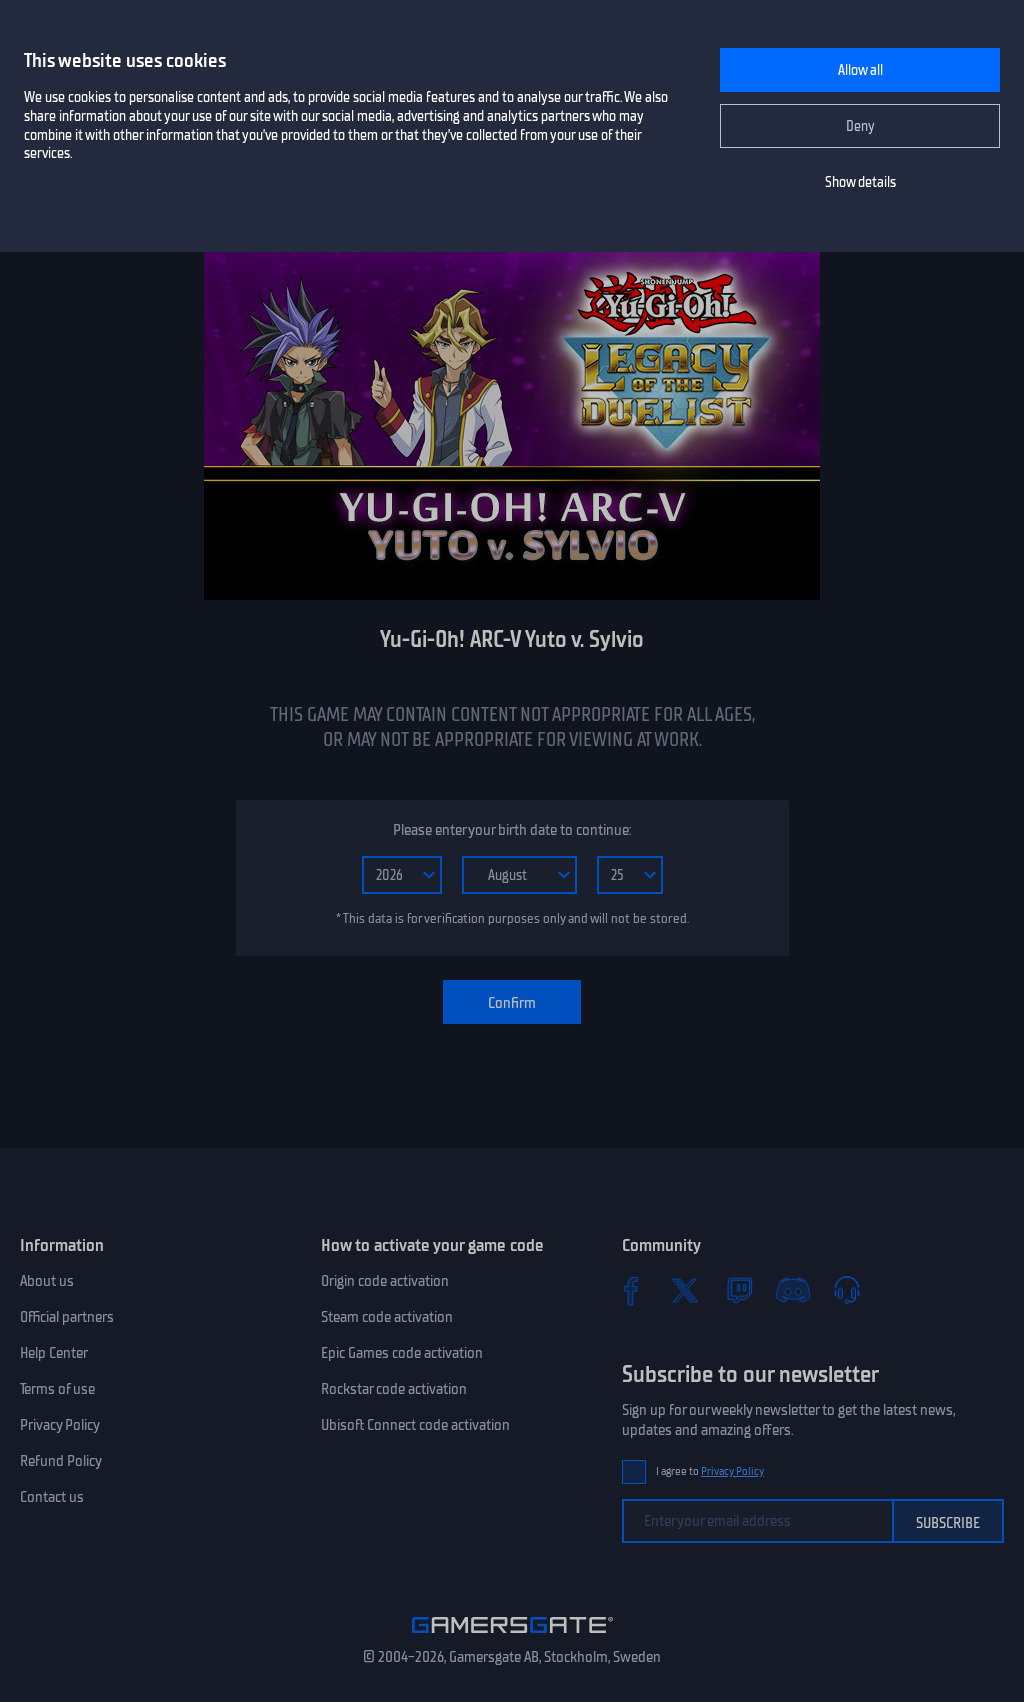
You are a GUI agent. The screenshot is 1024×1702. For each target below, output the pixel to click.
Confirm (512, 1003)
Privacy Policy (60, 1425)
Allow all (860, 70)
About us (47, 1281)
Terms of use (57, 1389)
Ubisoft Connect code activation (415, 1425)
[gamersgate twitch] (739, 1290)
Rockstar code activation (394, 1389)
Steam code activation (387, 1317)
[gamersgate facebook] (631, 1290)
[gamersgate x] (685, 1290)
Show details (860, 182)
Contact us (52, 1497)
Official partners (67, 1317)
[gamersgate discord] (793, 1290)
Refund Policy (61, 1461)
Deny (860, 126)
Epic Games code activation (402, 1353)
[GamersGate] (512, 1637)
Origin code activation (385, 1281)
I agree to (710, 1471)
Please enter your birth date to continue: (512, 830)
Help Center (54, 1353)
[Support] (847, 1290)
